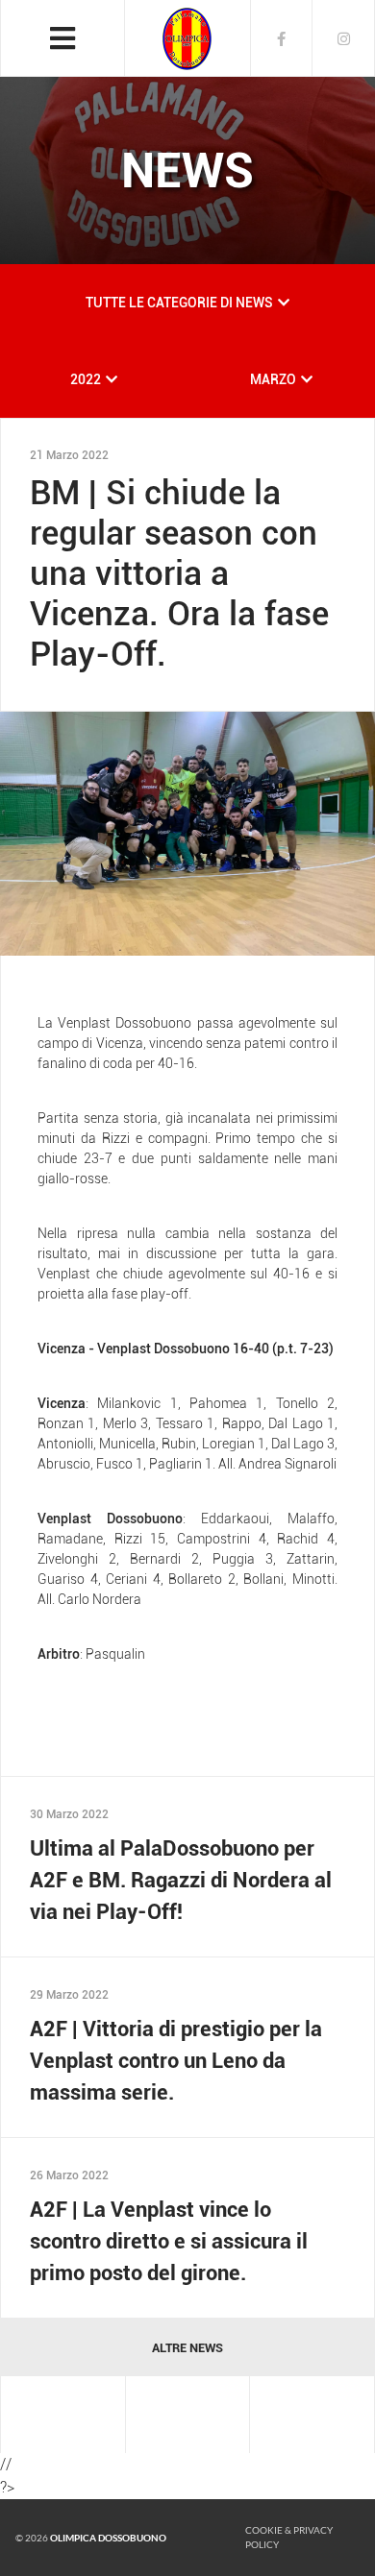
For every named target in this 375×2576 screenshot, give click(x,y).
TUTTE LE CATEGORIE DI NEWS (179, 303)
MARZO (273, 379)
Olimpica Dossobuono (108, 2538)
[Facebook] (281, 38)
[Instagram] (344, 38)
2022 (86, 379)
